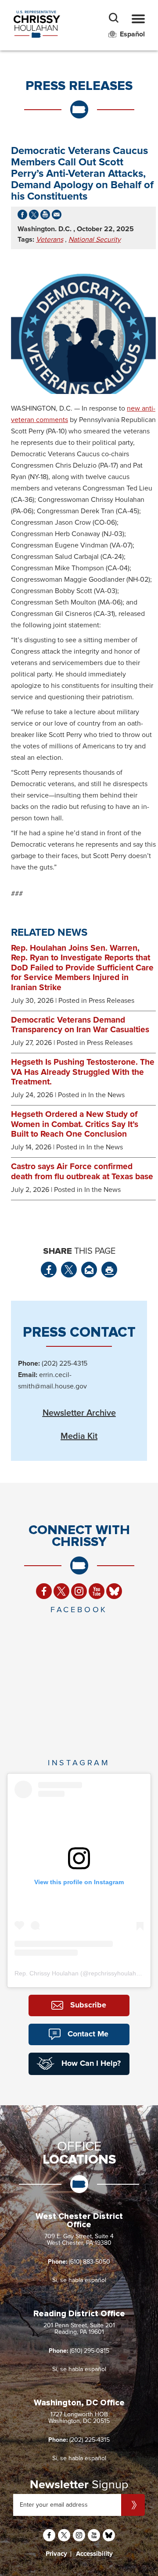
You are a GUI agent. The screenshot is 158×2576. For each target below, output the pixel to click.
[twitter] (61, 1591)
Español (132, 34)
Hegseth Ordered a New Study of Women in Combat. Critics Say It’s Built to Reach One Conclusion (75, 1124)
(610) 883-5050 (90, 2262)
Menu (138, 19)
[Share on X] (34, 217)
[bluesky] (114, 1591)
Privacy (56, 2554)
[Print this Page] (45, 217)
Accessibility (94, 2554)
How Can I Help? (91, 2064)
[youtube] (97, 1591)
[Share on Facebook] (22, 217)
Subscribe (88, 2005)
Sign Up (133, 2505)
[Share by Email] (57, 217)
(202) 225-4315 (90, 2440)
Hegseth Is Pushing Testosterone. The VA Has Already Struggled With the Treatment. (83, 1072)
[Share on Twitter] (69, 1270)
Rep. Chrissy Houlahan (47, 1973)
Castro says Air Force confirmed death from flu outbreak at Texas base (82, 1172)
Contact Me (88, 2034)
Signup (79, 2485)
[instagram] (79, 1591)
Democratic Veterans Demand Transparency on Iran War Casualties (80, 1025)
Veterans (50, 240)
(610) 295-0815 (90, 2351)
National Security (95, 240)
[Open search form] (114, 19)
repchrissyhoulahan (116, 1973)
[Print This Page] (109, 1270)
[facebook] (44, 1591)
